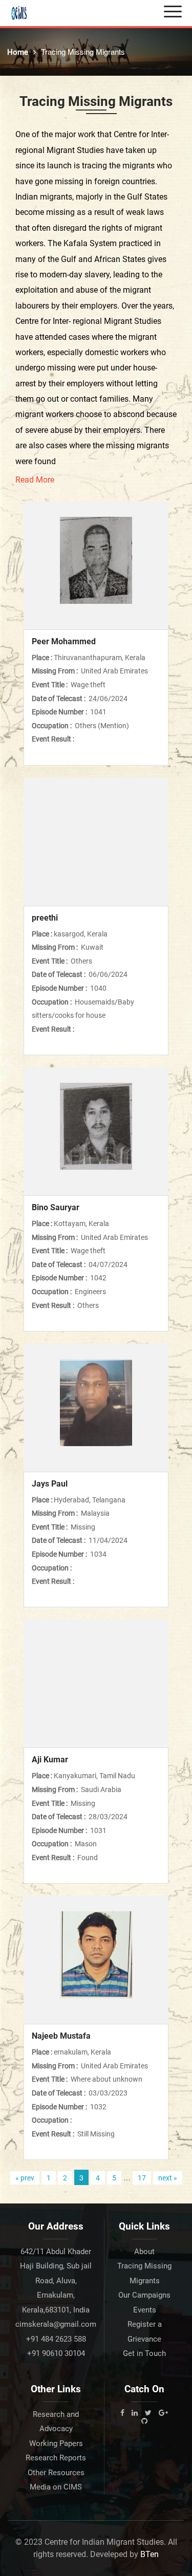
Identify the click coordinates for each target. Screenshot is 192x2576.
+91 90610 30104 (56, 2353)
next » (168, 2178)
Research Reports (56, 2458)
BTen (150, 2554)
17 (142, 2178)
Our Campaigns (144, 2295)
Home (18, 52)
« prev (25, 2178)
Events (145, 2310)
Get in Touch (144, 2353)
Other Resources (56, 2473)
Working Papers (56, 2443)
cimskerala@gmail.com (56, 2324)
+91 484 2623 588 (56, 2339)
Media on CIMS (56, 2487)
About (144, 2252)
